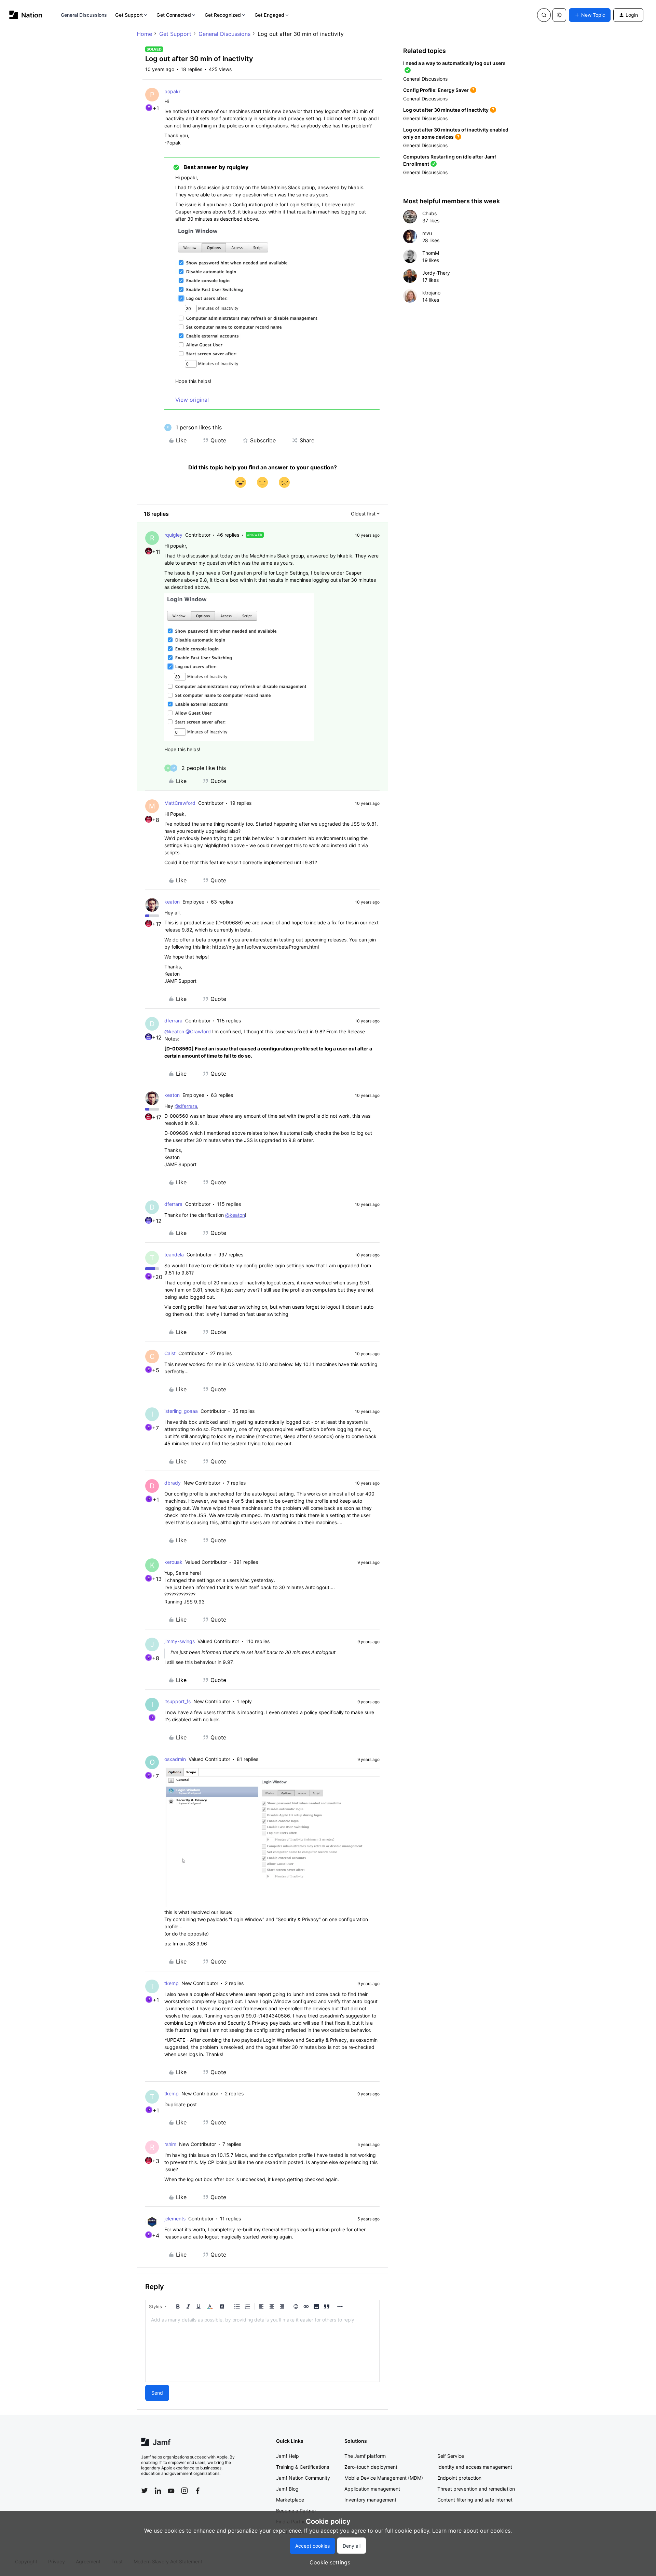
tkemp (172, 1983)
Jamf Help (288, 2456)
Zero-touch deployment (371, 2467)
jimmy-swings (180, 1641)
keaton (172, 902)
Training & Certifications (303, 2467)
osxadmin (175, 1759)
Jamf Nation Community (303, 2478)
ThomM (431, 253)
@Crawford (198, 1031)
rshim (170, 2144)
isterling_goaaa (181, 1411)
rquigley (173, 535)
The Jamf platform (365, 2456)
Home (144, 34)
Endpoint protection (459, 2478)
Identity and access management (475, 2467)
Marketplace (290, 2500)
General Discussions (84, 15)
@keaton (174, 1031)
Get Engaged (269, 15)
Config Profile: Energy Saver (436, 90)
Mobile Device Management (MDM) (384, 2478)
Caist (170, 1353)
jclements (175, 2219)
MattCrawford (180, 803)
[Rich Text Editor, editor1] (262, 2347)
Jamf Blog (287, 2489)
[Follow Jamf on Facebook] (198, 2491)
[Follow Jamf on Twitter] (145, 2491)
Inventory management (370, 2500)
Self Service (451, 2456)
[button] (590, 15)
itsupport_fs (177, 1701)
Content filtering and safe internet (475, 2500)
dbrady (173, 1483)
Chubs (429, 213)
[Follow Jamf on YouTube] (171, 2491)
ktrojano (431, 293)
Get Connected (174, 15)
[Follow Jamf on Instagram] (184, 2491)
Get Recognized (223, 15)
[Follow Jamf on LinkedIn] (158, 2491)
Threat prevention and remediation (476, 2489)
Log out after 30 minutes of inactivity (446, 110)
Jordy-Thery (436, 273)
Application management (372, 2489)
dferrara (173, 1021)
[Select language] (559, 15)
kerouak (173, 1562)
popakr (172, 91)
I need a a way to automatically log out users (454, 63)
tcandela (174, 1255)
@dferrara (186, 1106)
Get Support (129, 15)
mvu (427, 233)
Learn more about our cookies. (472, 2531)
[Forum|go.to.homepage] (26, 15)
